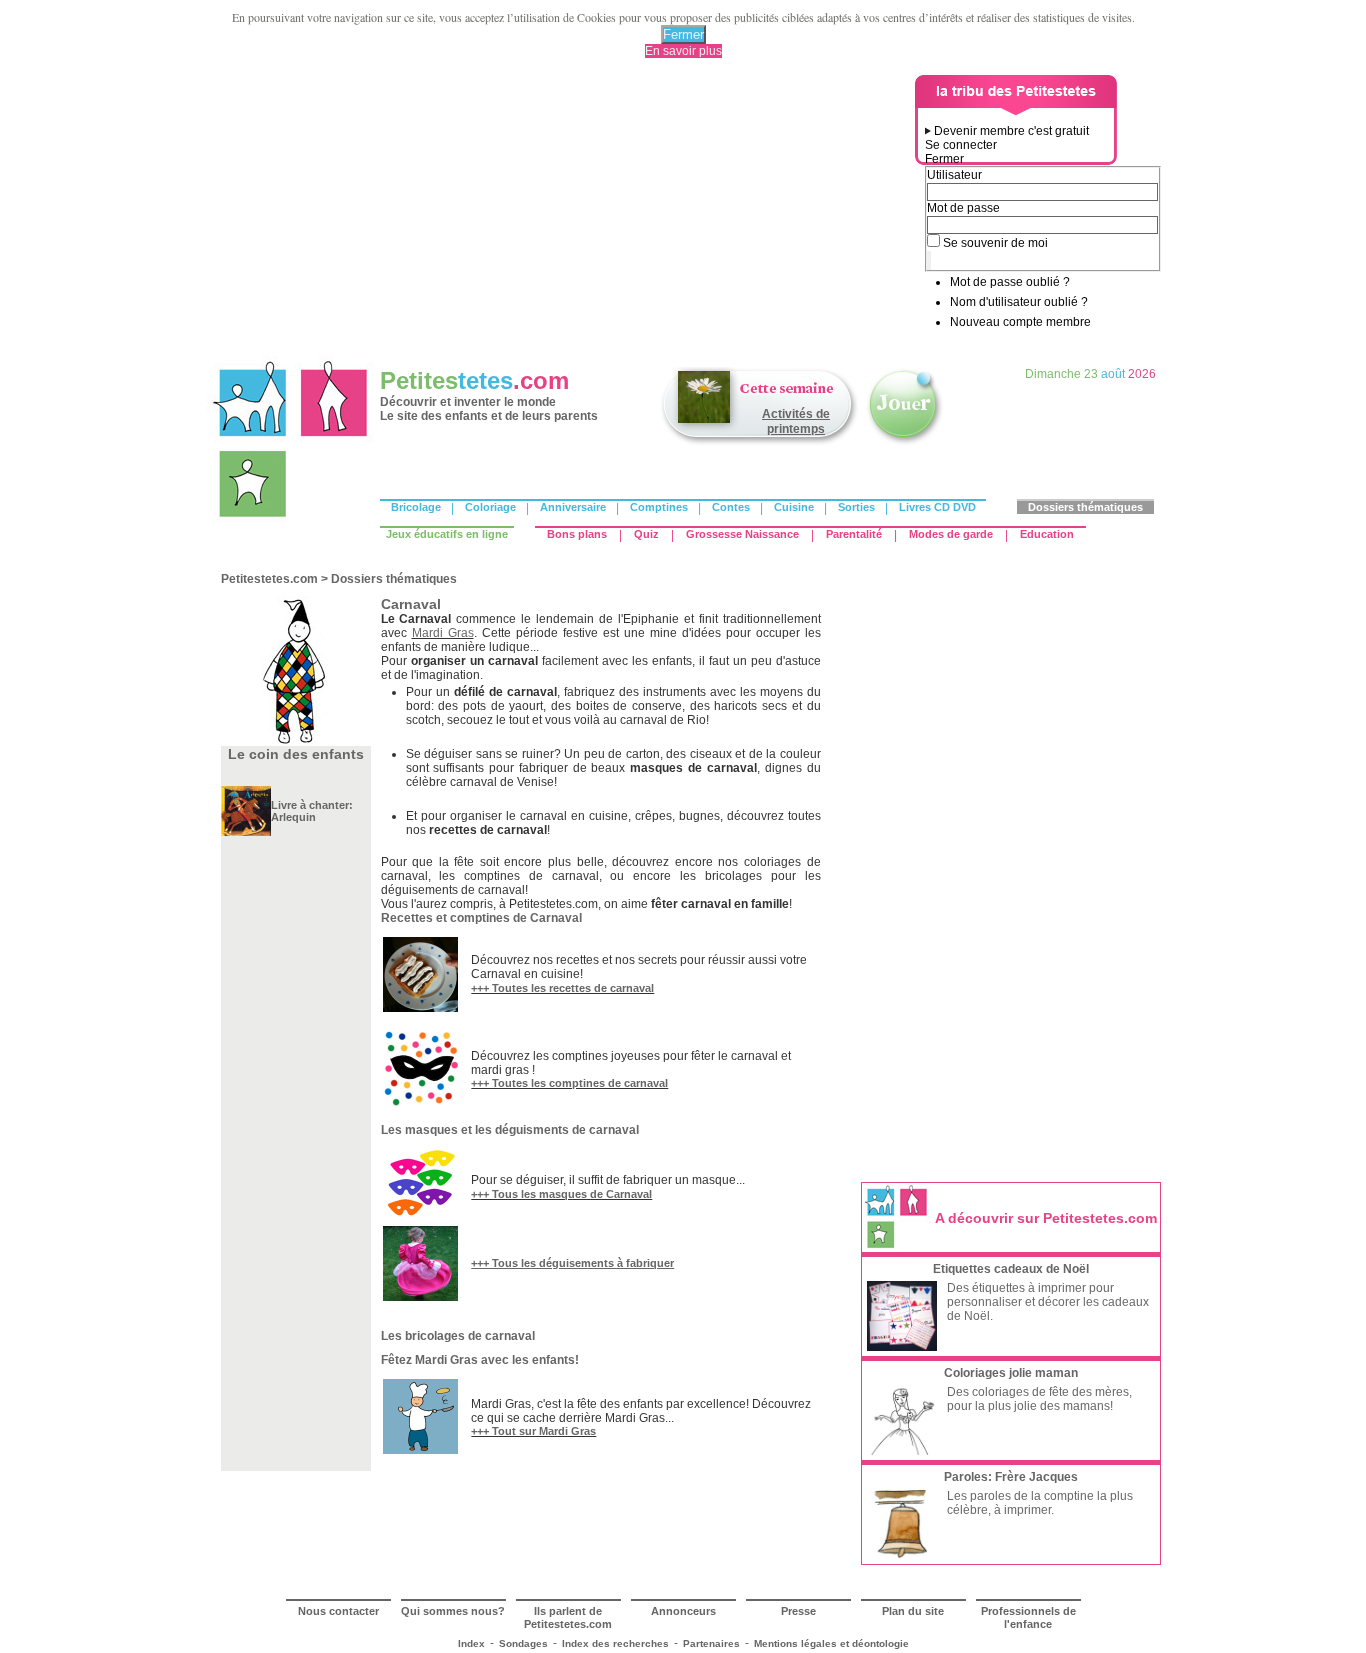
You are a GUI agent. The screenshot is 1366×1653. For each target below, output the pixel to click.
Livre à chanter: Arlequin (312, 811)
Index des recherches (615, 1643)
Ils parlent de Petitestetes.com (568, 1617)
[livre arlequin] (246, 832)
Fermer (683, 34)
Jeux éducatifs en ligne (447, 534)
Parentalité (854, 534)
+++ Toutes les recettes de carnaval (562, 988)
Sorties (856, 507)
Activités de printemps (796, 421)
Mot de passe (963, 208)
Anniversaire (573, 507)
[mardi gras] (420, 1450)
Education (1047, 534)
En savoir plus (683, 51)
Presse (798, 1611)
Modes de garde (951, 534)
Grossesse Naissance (742, 534)
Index (471, 1643)
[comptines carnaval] (420, 1102)
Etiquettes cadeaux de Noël (1011, 1269)
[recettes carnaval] (420, 1008)
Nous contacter (338, 1611)
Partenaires (711, 1643)
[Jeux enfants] (905, 443)
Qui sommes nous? (453, 1611)
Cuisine (794, 507)
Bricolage (416, 507)
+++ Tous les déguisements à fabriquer (572, 1263)
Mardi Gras (443, 633)
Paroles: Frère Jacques (1011, 1477)
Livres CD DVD (937, 507)
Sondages (523, 1643)
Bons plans (577, 534)
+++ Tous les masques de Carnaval (561, 1194)
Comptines (659, 507)
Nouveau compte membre (1020, 322)
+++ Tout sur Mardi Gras (533, 1431)
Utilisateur (954, 175)
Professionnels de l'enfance (1028, 1617)
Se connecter (961, 145)
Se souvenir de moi (995, 243)
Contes (731, 507)
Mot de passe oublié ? (1010, 282)
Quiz (646, 534)
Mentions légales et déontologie (831, 1643)
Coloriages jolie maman (1011, 1373)
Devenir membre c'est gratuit (1011, 131)
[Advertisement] (564, 215)
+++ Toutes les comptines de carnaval (569, 1083)
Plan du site (913, 1611)
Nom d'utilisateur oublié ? (1019, 302)
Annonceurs (683, 1611)
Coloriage (490, 507)
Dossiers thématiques (1085, 507)
